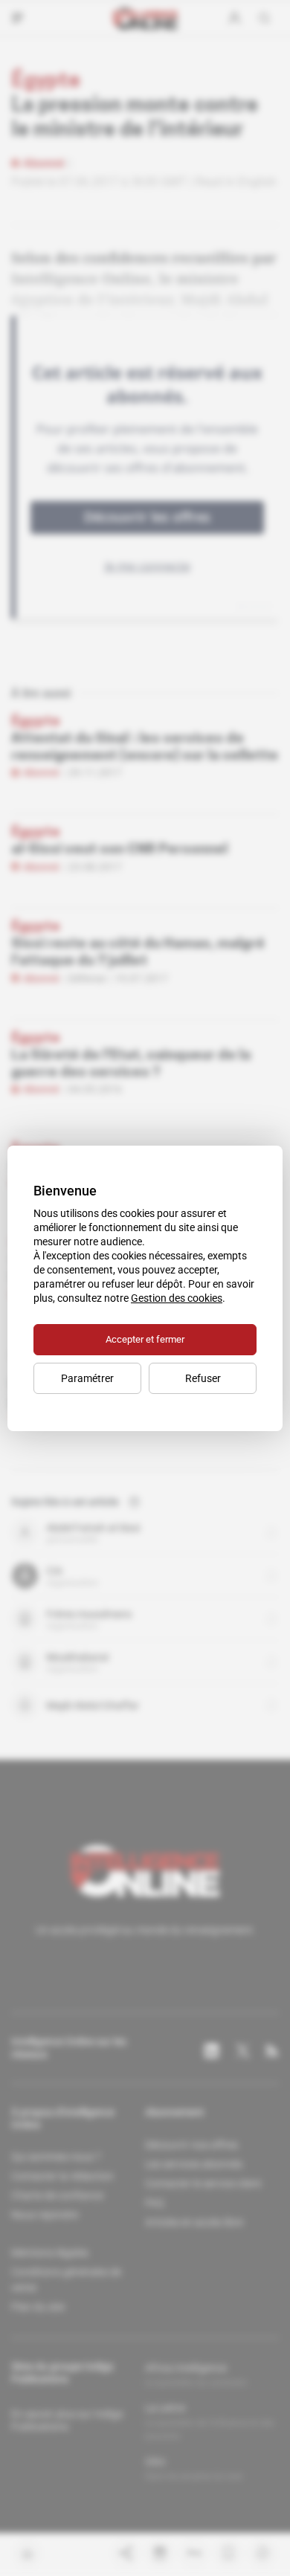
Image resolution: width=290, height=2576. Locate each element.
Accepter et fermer (145, 1339)
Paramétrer (87, 1378)
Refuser (203, 1378)
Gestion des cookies (177, 1298)
